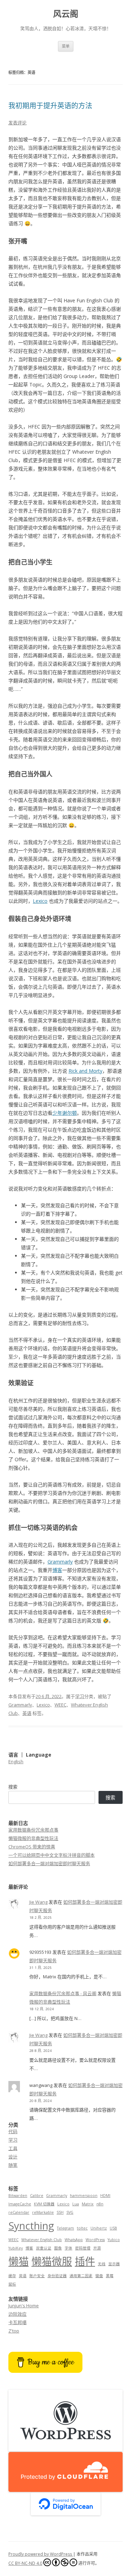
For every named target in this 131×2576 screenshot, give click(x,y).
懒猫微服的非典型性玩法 (33, 1838)
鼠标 (12, 2284)
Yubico (114, 2240)
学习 (80, 1696)
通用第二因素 (81, 2276)
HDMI (105, 2196)
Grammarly (60, 1562)
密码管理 (83, 2248)
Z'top (14, 2331)
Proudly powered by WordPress (41, 2554)
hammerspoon (84, 2196)
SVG (70, 2212)
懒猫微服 (52, 2261)
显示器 (114, 2264)
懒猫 (19, 2261)
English (16, 1761)
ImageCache (20, 2204)
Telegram (65, 2228)
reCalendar (19, 2212)
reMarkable (43, 2212)
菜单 (66, 46)
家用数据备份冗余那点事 (33, 1830)
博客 (57, 1570)
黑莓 (110, 2276)
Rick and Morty (85, 1071)
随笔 (13, 2165)
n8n (100, 2204)
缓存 (12, 2276)
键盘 (99, 2276)
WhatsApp (74, 2240)
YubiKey (16, 2248)
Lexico (40, 901)
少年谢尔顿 (65, 1113)
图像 (58, 2248)
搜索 (13, 1787)
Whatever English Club (42, 2240)
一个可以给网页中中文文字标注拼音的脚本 (52, 1855)
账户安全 (37, 2276)
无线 (102, 2264)
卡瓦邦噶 (17, 2322)
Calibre (37, 2196)
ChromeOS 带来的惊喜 (32, 1847)
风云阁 (66, 14)
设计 (13, 2157)
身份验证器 (57, 2276)
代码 (13, 2131)
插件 (85, 2261)
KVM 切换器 (44, 2204)
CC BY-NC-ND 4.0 (25, 2563)
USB (113, 2228)
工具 (13, 2148)
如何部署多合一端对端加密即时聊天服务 (49, 1863)
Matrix (88, 2204)
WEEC (60, 1705)
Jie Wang (38, 1902)
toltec (82, 2228)
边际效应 (17, 2314)
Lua (76, 2204)
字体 (68, 2248)
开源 (97, 2248)
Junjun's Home (24, 2306)
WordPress (95, 2240)
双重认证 (44, 2248)
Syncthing (31, 2226)
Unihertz (99, 2228)
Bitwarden (18, 2196)
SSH (60, 2212)
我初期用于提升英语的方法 (50, 106)
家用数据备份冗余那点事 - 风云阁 (63, 1993)
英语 (27, 1713)
